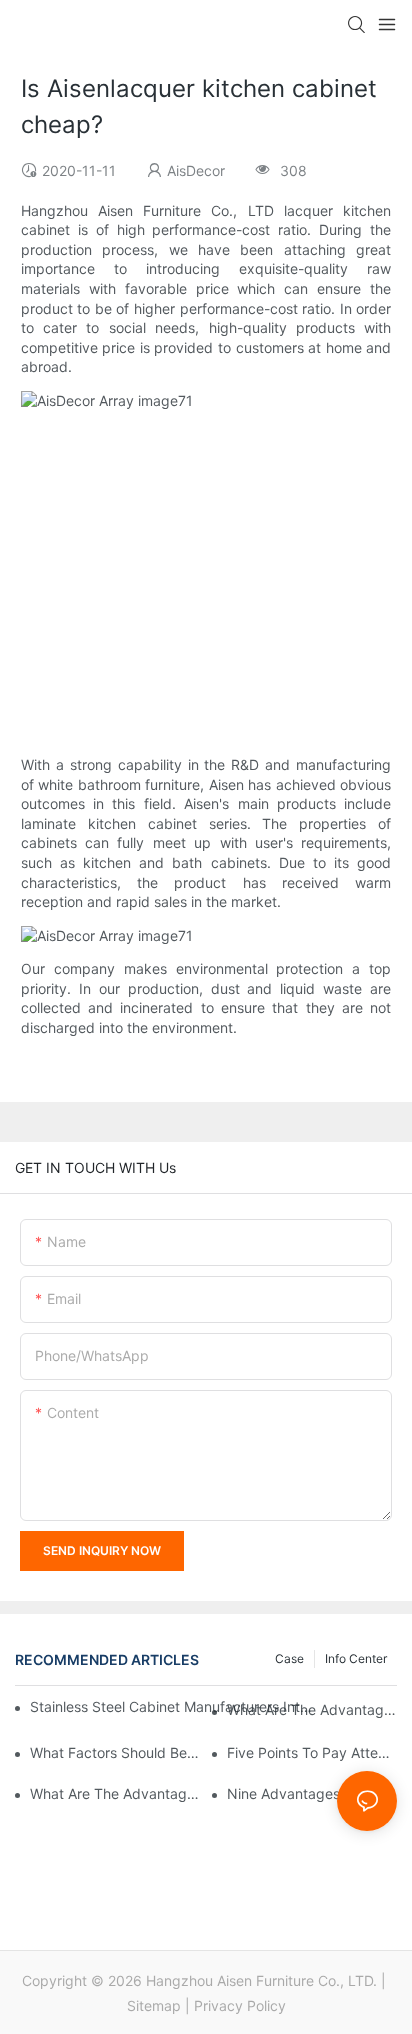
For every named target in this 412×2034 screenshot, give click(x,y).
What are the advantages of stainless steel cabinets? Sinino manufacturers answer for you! (115, 1793)
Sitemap (154, 2005)
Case (289, 1658)
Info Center (356, 1658)
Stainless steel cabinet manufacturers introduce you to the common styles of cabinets (171, 1706)
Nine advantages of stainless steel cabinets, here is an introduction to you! (312, 1793)
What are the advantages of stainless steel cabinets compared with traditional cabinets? (312, 1709)
